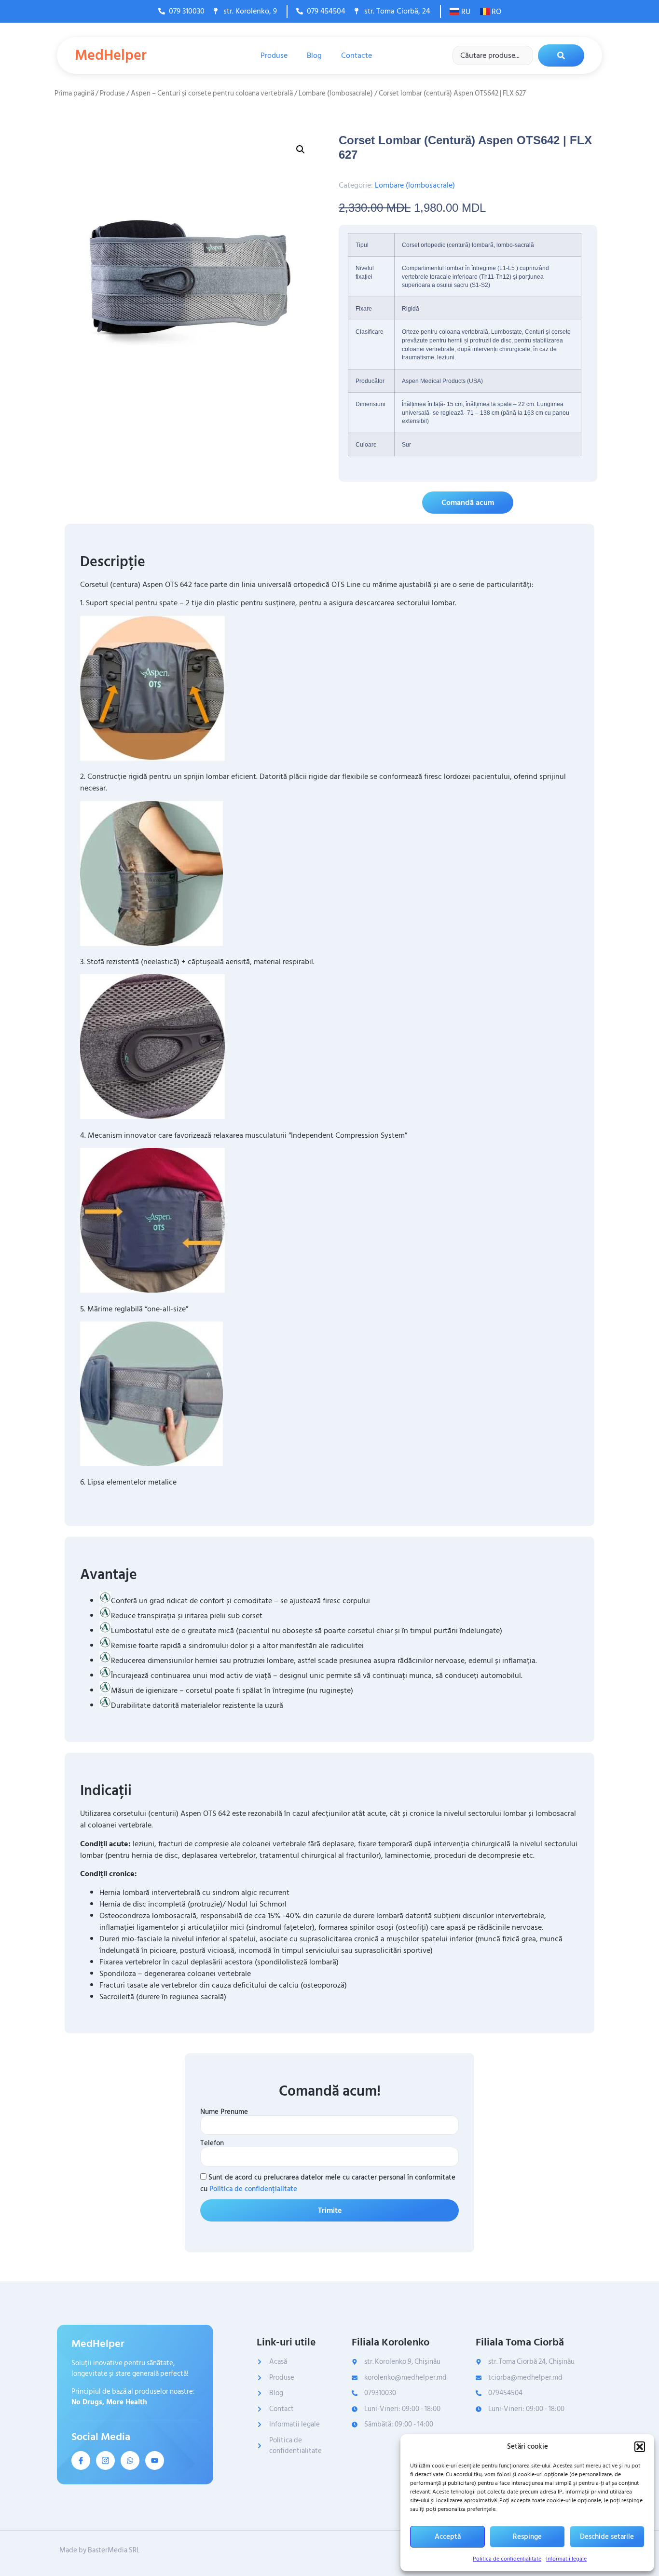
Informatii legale (566, 2559)
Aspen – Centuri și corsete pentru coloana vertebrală (212, 93)
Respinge (527, 2537)
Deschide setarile (607, 2537)
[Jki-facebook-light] (81, 2460)
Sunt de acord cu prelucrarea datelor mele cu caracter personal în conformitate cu (328, 2183)
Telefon (212, 2143)
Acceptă (448, 2537)
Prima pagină (74, 93)
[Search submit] (561, 55)
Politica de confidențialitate (507, 2559)
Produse (274, 55)
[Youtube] (155, 2460)
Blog (314, 55)
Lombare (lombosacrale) (336, 93)
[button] (640, 2447)
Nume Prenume (224, 2112)
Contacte (357, 55)
